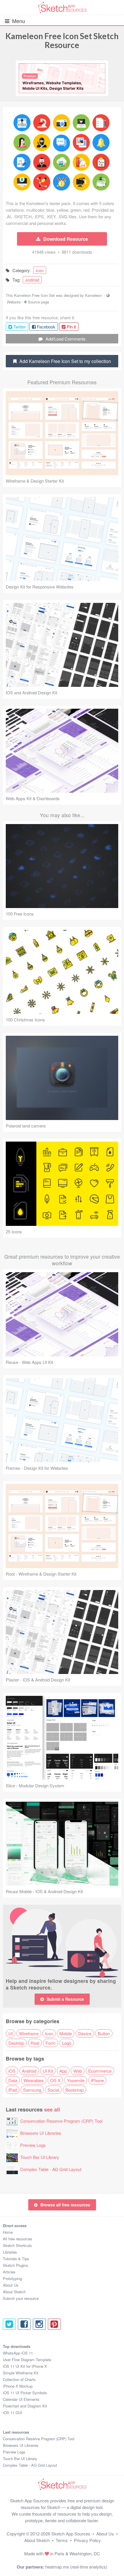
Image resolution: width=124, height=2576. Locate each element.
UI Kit (48, 2071)
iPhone (97, 2080)
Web (78, 2071)
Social (53, 2090)
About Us (11, 2285)
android (32, 280)
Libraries (10, 2252)
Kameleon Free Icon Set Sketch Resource (62, 40)
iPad (13, 2090)
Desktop (16, 2043)
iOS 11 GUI (13, 2412)
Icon (49, 2033)
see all (52, 2109)
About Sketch (14, 2292)
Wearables (34, 2080)
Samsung (32, 2090)
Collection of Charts (19, 2379)
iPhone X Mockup (18, 2386)
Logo (67, 2043)
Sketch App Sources (71, 2534)
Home (8, 2232)
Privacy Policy (87, 2540)
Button (104, 2033)
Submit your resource (21, 2298)
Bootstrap (75, 2090)
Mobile (66, 2033)
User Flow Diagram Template (27, 2360)
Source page (38, 302)
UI (11, 2033)
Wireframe (29, 2033)
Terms (62, 2540)
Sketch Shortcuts (17, 2245)
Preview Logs (33, 2145)
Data (13, 2080)
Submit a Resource (65, 1999)
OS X (55, 2080)
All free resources (18, 2239)
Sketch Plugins (16, 2265)
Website (14, 302)
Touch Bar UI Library (40, 2157)
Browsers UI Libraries (41, 2133)
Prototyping (12, 2278)
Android (29, 2071)
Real (35, 2043)
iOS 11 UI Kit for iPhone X (25, 2366)
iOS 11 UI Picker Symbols (25, 2393)
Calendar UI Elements (21, 2399)
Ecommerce (100, 2071)
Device (85, 2033)
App (63, 2071)
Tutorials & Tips (16, 2259)
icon (40, 270)
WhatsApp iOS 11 (18, 2353)
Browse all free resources (65, 2205)
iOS (12, 2071)
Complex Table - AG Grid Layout (51, 2169)
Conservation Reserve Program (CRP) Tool (61, 2121)
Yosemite (76, 2080)
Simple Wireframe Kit (21, 2373)
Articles (9, 2272)
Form (51, 2043)
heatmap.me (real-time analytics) (76, 2567)
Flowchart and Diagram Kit (25, 2406)
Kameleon (93, 295)
